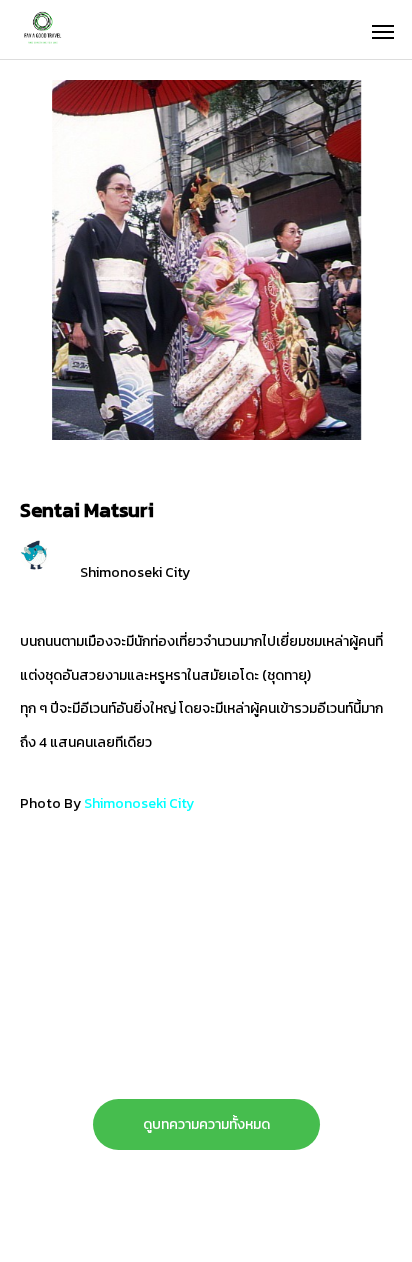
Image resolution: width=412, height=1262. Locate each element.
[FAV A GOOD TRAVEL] (95, 29)
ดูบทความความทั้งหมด (206, 1124)
